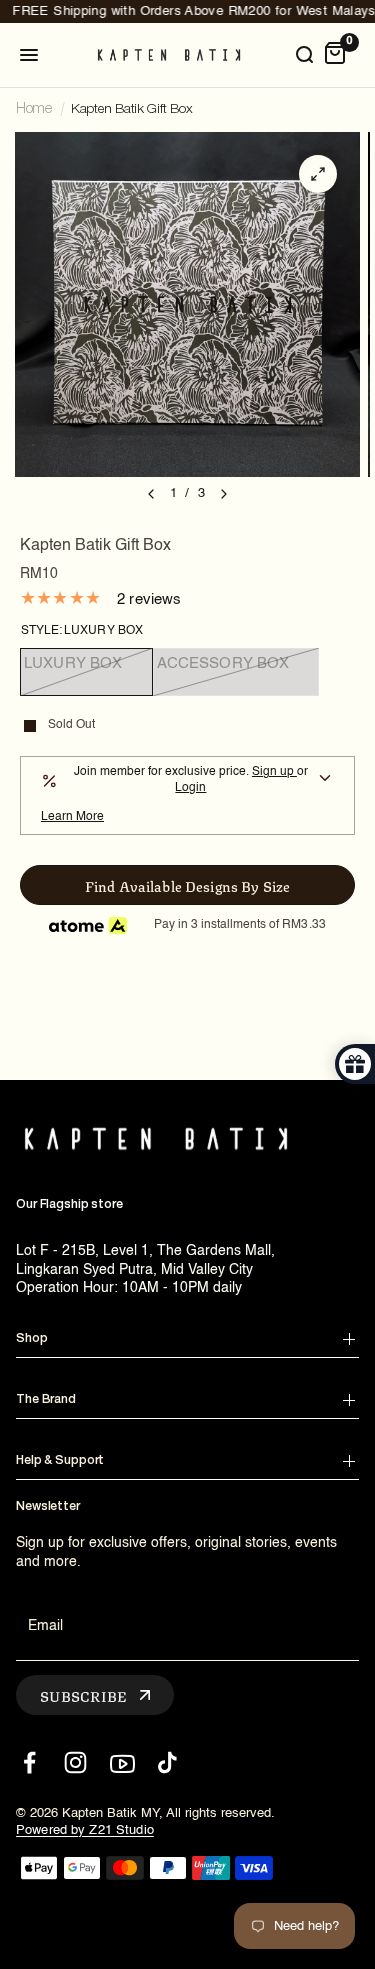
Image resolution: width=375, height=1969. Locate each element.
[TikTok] (167, 1762)
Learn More (72, 817)
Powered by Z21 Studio (85, 1830)
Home (34, 109)
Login (190, 788)
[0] (335, 55)
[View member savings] (325, 780)
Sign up (274, 772)
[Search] (304, 55)
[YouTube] (121, 1762)
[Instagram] (75, 1762)
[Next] (224, 494)
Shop (32, 1338)
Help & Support (60, 1460)
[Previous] (151, 494)
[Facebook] (29, 1762)
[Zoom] (318, 174)
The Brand (46, 1399)
